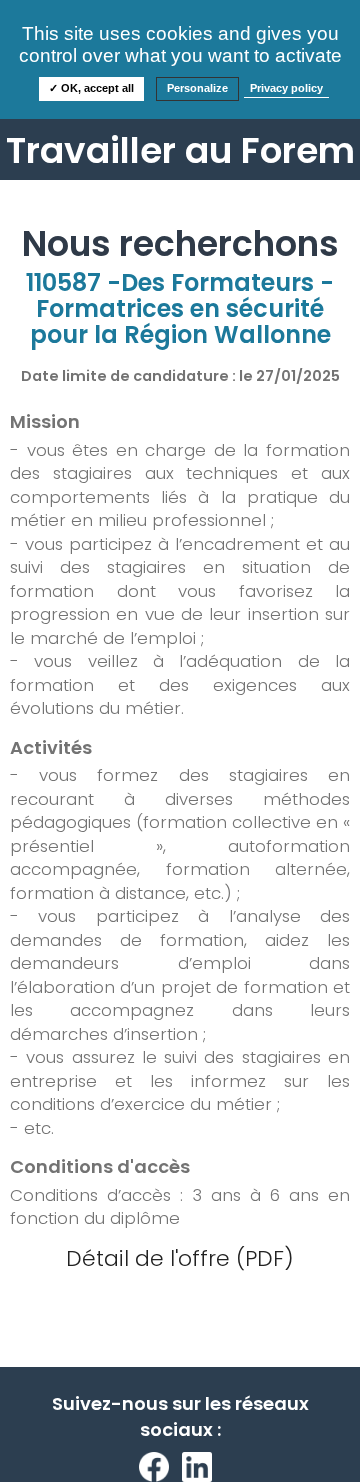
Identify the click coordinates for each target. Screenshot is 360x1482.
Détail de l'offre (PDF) (180, 1258)
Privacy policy (286, 88)
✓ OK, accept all (91, 88)
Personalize (197, 88)
